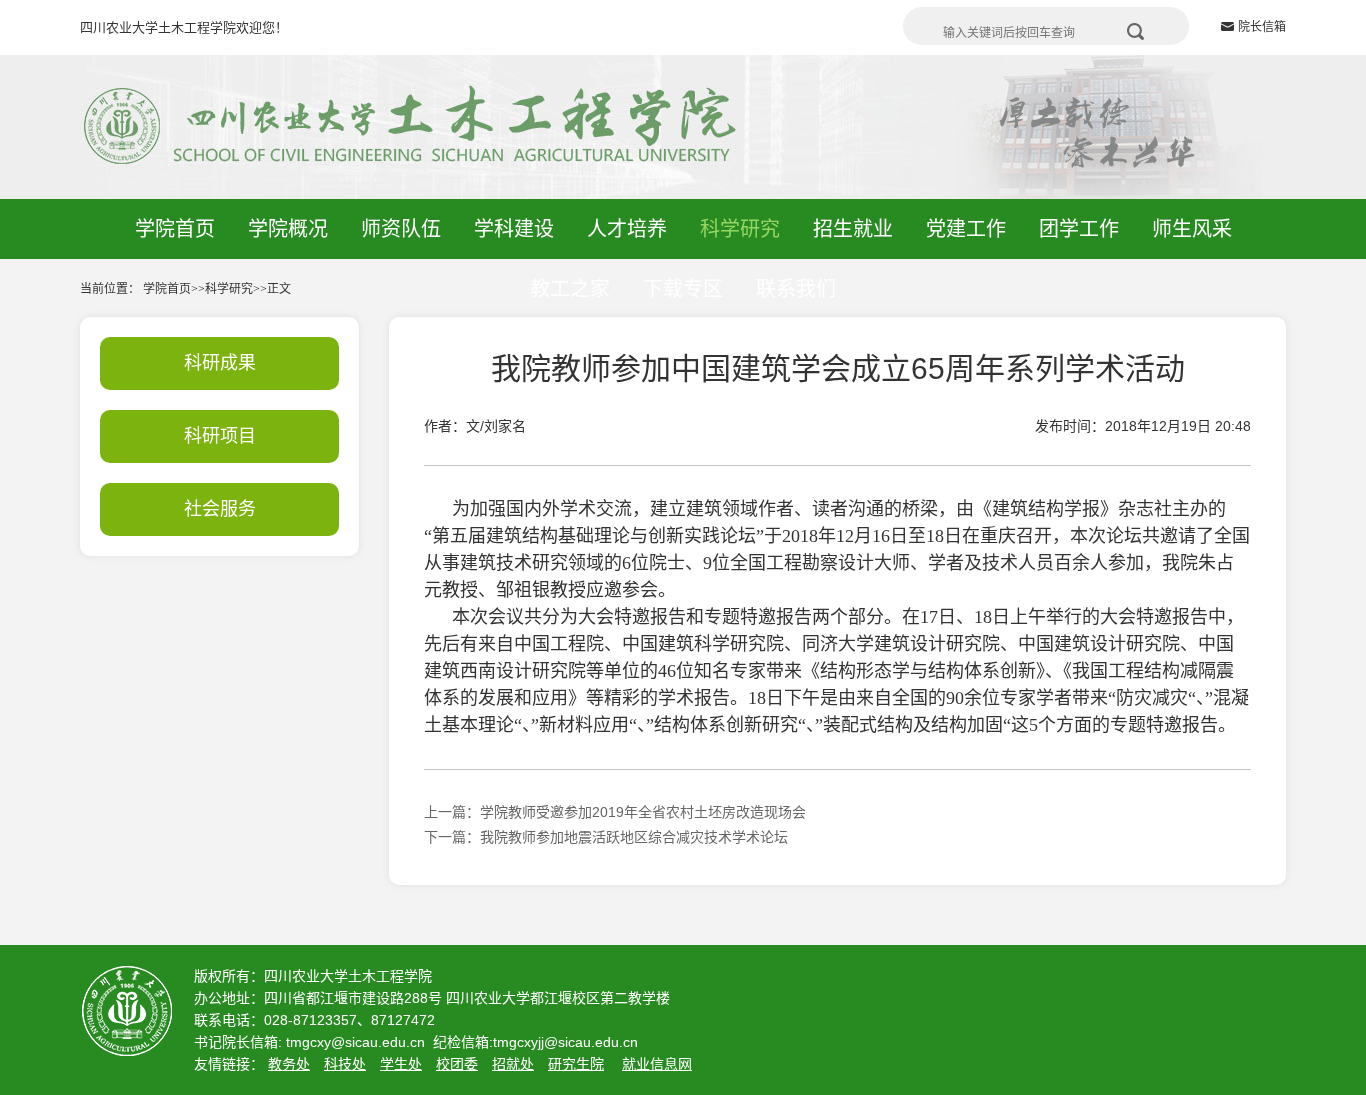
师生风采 (1192, 229)
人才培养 (627, 229)
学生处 (401, 1064)
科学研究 (740, 229)
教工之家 (570, 289)
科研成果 (220, 363)
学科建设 (514, 229)
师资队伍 (401, 229)
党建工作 (966, 229)
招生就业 (853, 229)
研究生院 (576, 1064)
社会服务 (220, 509)
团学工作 (1079, 229)
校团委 (457, 1064)
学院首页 (175, 229)
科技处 (345, 1064)
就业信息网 (657, 1064)
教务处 (289, 1064)
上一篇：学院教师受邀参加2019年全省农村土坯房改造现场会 (615, 812)
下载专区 (683, 289)
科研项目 (220, 436)
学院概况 (288, 229)
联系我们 (796, 289)
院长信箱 (1262, 27)
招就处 (513, 1064)
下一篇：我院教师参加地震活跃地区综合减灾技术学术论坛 (606, 837)
